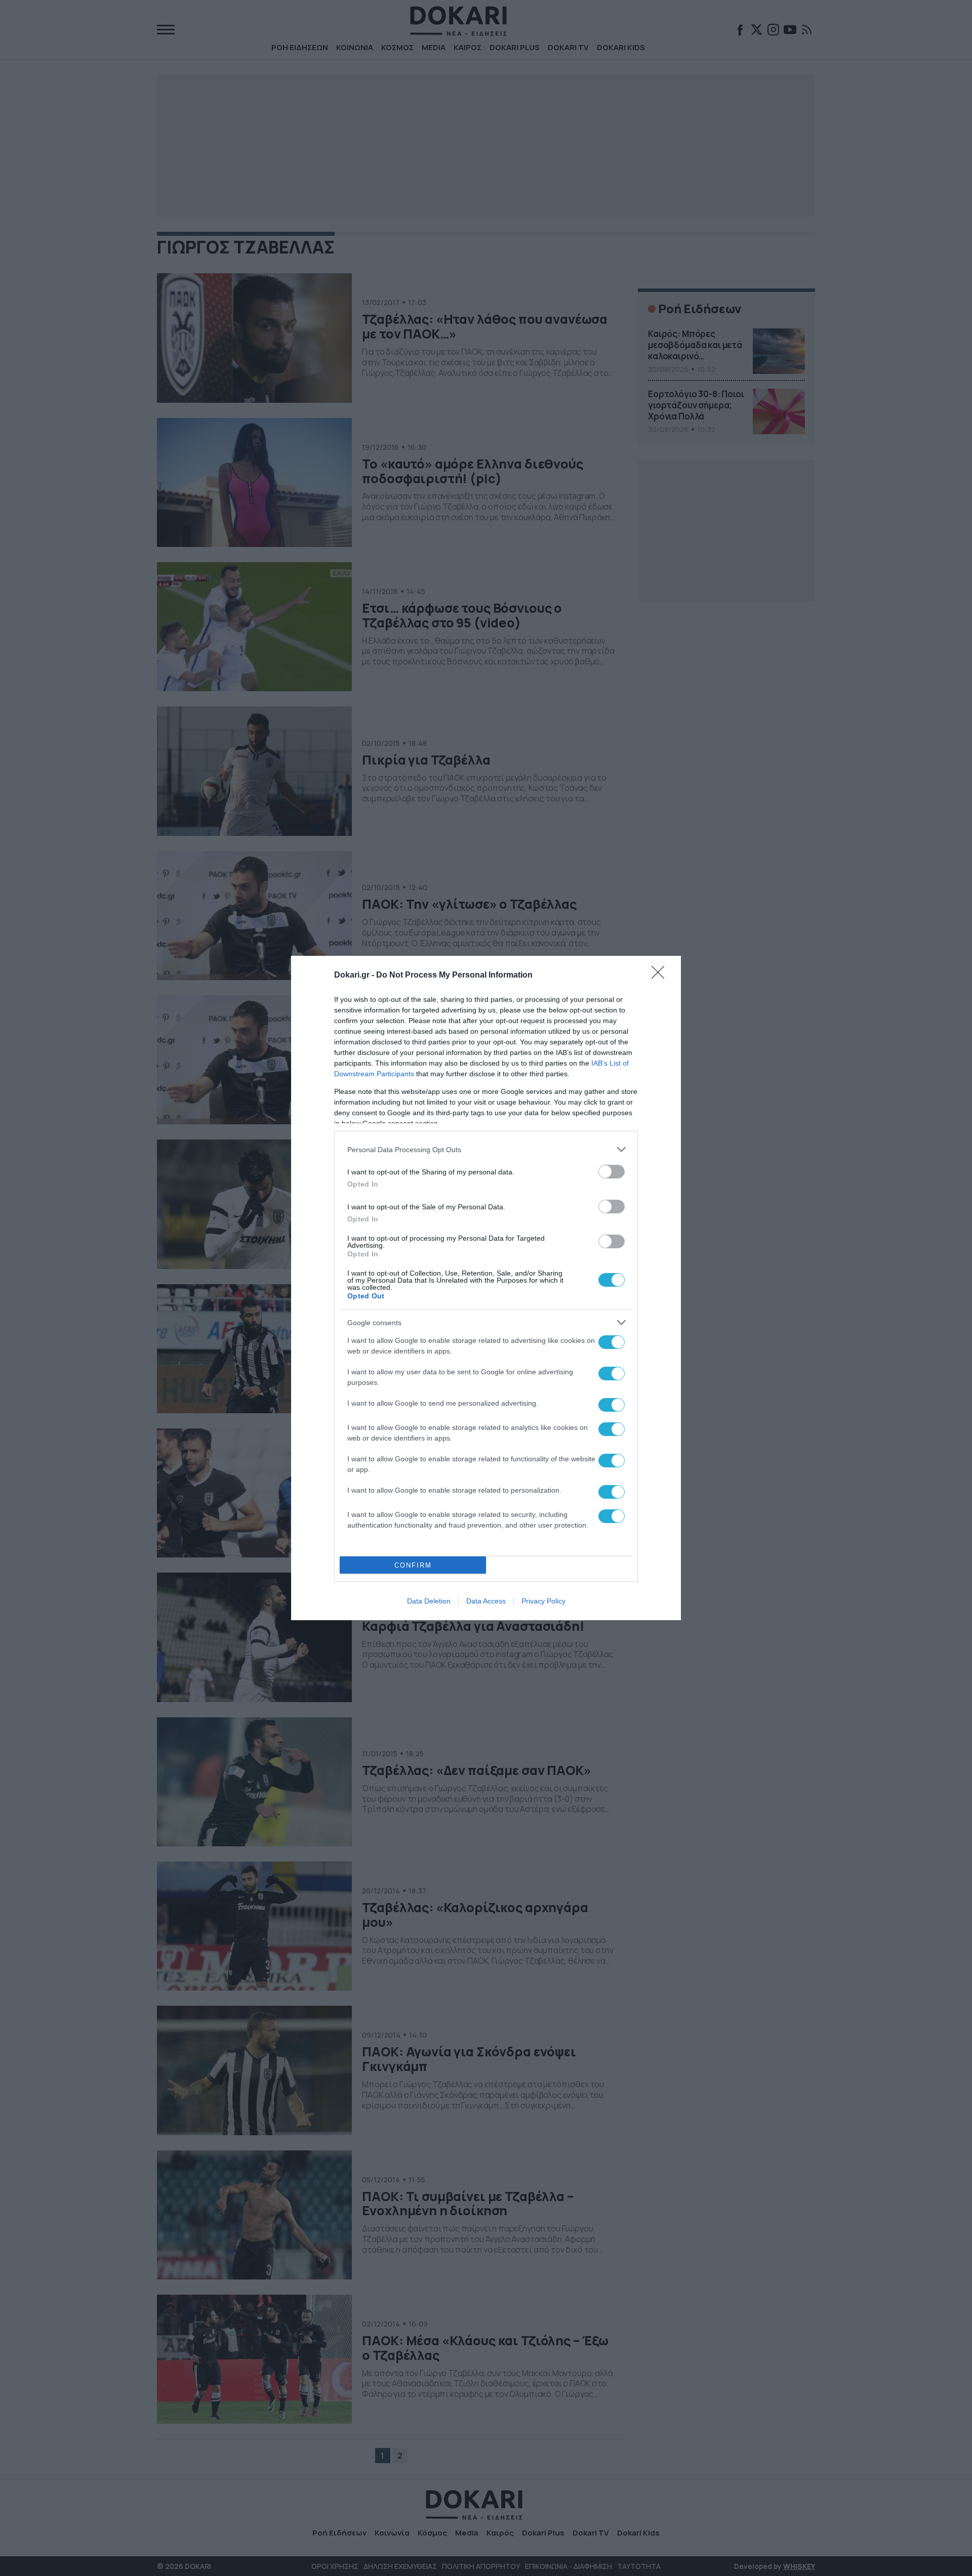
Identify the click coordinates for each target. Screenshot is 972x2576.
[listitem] (486, 1149)
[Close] (661, 976)
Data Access (486, 1601)
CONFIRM (413, 1565)
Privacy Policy (543, 1601)
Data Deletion (429, 1601)
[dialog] (486, 1288)
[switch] (612, 1172)
